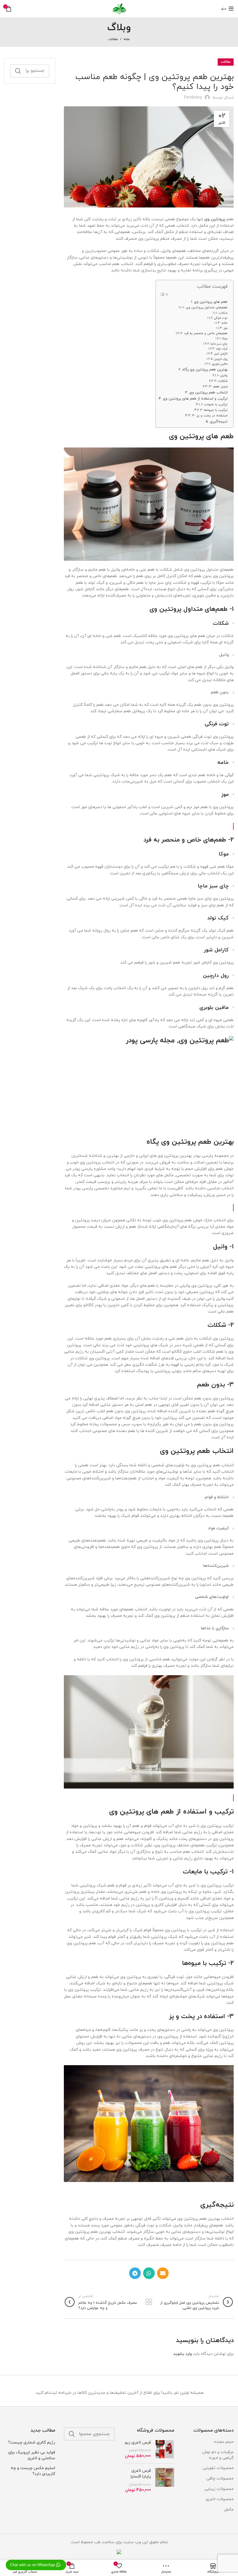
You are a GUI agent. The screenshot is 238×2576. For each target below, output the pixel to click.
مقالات (113, 39)
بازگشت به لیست (149, 2302)
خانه (127, 39)
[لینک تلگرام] (135, 2273)
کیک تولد (222, 349)
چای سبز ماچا (219, 344)
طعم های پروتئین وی (211, 302)
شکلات (223, 313)
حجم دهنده (224, 2442)
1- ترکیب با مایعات (214, 404)
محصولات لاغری (220, 2499)
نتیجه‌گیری (219, 422)
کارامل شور (221, 354)
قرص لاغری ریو (138, 2442)
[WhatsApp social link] (149, 2273)
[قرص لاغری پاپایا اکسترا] (165, 2480)
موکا (225, 339)
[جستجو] (18, 71)
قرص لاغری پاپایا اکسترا (141, 2474)
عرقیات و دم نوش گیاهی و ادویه (218, 2455)
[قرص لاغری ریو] (165, 2449)
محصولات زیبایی (219, 2489)
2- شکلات (221, 381)
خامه (225, 323)
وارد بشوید (183, 2354)
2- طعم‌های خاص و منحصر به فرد (204, 333)
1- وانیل (222, 375)
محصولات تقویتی (218, 2468)
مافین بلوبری (220, 364)
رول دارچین (221, 359)
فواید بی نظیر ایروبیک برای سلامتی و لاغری (32, 2455)
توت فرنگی (221, 318)
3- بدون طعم (218, 386)
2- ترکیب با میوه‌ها (214, 410)
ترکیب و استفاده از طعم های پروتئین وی (195, 399)
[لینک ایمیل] (163, 2273)
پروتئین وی (215, 219)
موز (226, 328)
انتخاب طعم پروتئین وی (208, 393)
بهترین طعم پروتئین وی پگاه (205, 370)
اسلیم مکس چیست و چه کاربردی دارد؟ (33, 2471)
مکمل (229, 2510)
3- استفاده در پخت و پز (210, 416)
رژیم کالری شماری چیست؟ (32, 2442)
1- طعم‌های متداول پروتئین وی (205, 307)
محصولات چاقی (220, 2479)
